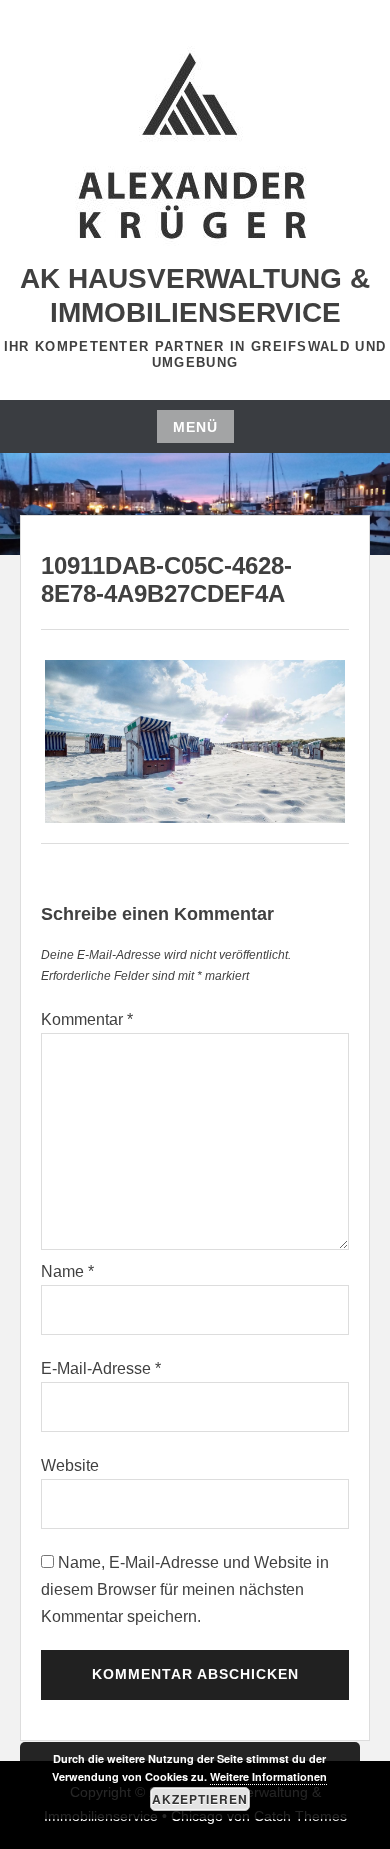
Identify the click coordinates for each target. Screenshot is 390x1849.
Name (67, 1271)
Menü (195, 427)
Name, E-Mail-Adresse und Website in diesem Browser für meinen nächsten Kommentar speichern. (185, 1589)
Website (70, 1465)
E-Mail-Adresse (101, 1368)
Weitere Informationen (268, 1776)
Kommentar (87, 1019)
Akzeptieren (200, 1799)
